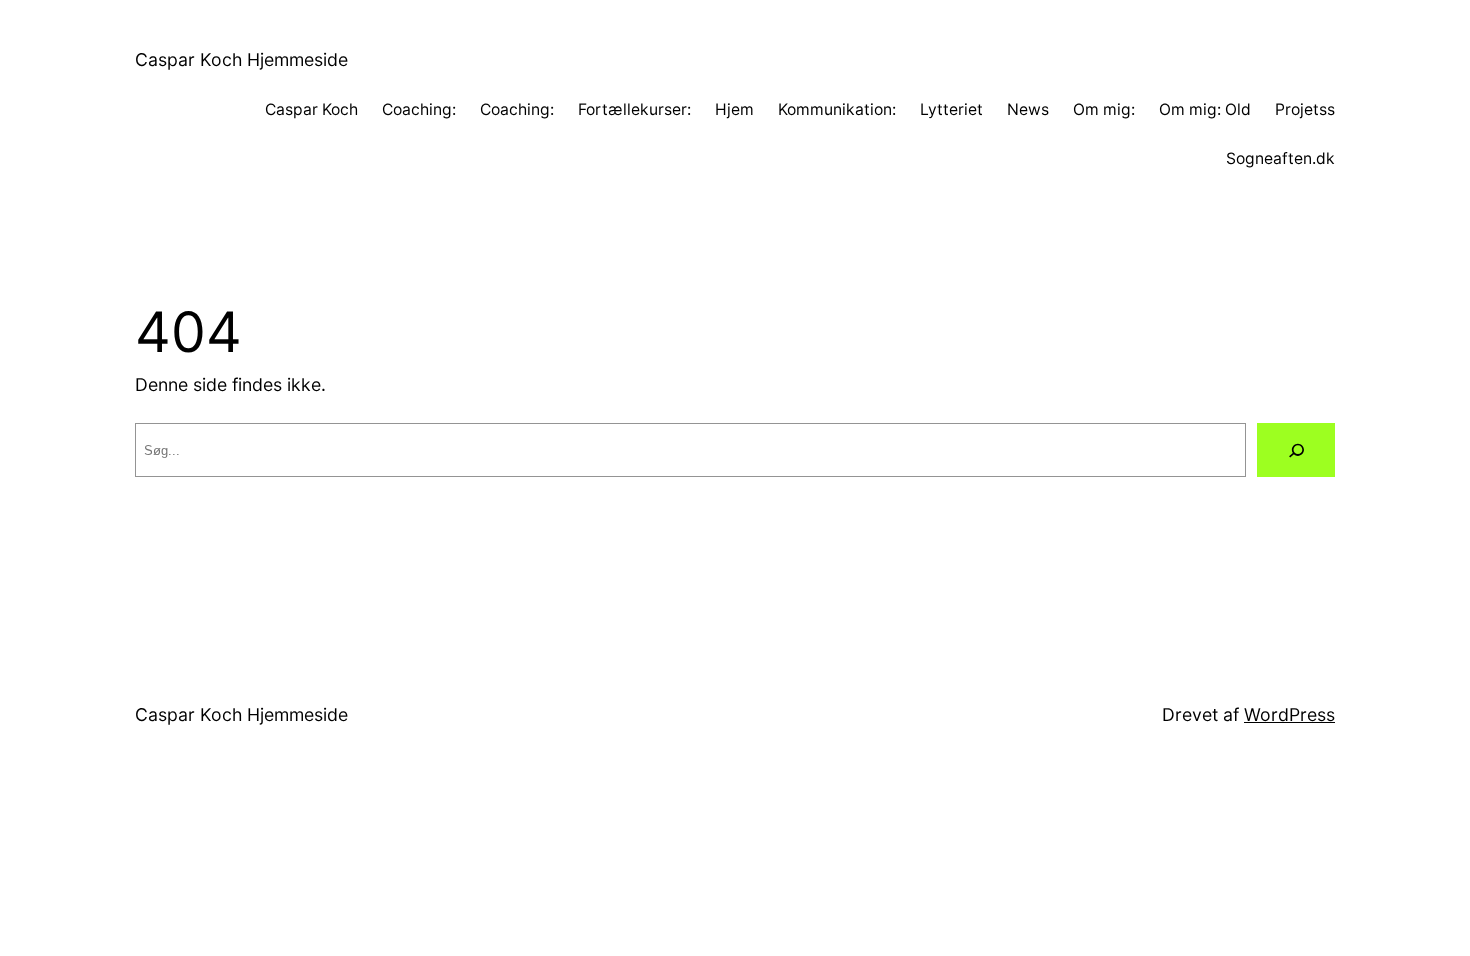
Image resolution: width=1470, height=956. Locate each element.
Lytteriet (951, 109)
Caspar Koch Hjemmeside (241, 59)
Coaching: (419, 109)
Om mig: (1104, 109)
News (1028, 109)
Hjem (734, 109)
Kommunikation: (837, 109)
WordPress (1289, 714)
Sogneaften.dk (1280, 158)
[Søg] (1296, 450)
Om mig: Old (1205, 109)
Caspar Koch (311, 109)
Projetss (1305, 109)
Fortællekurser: (634, 109)
